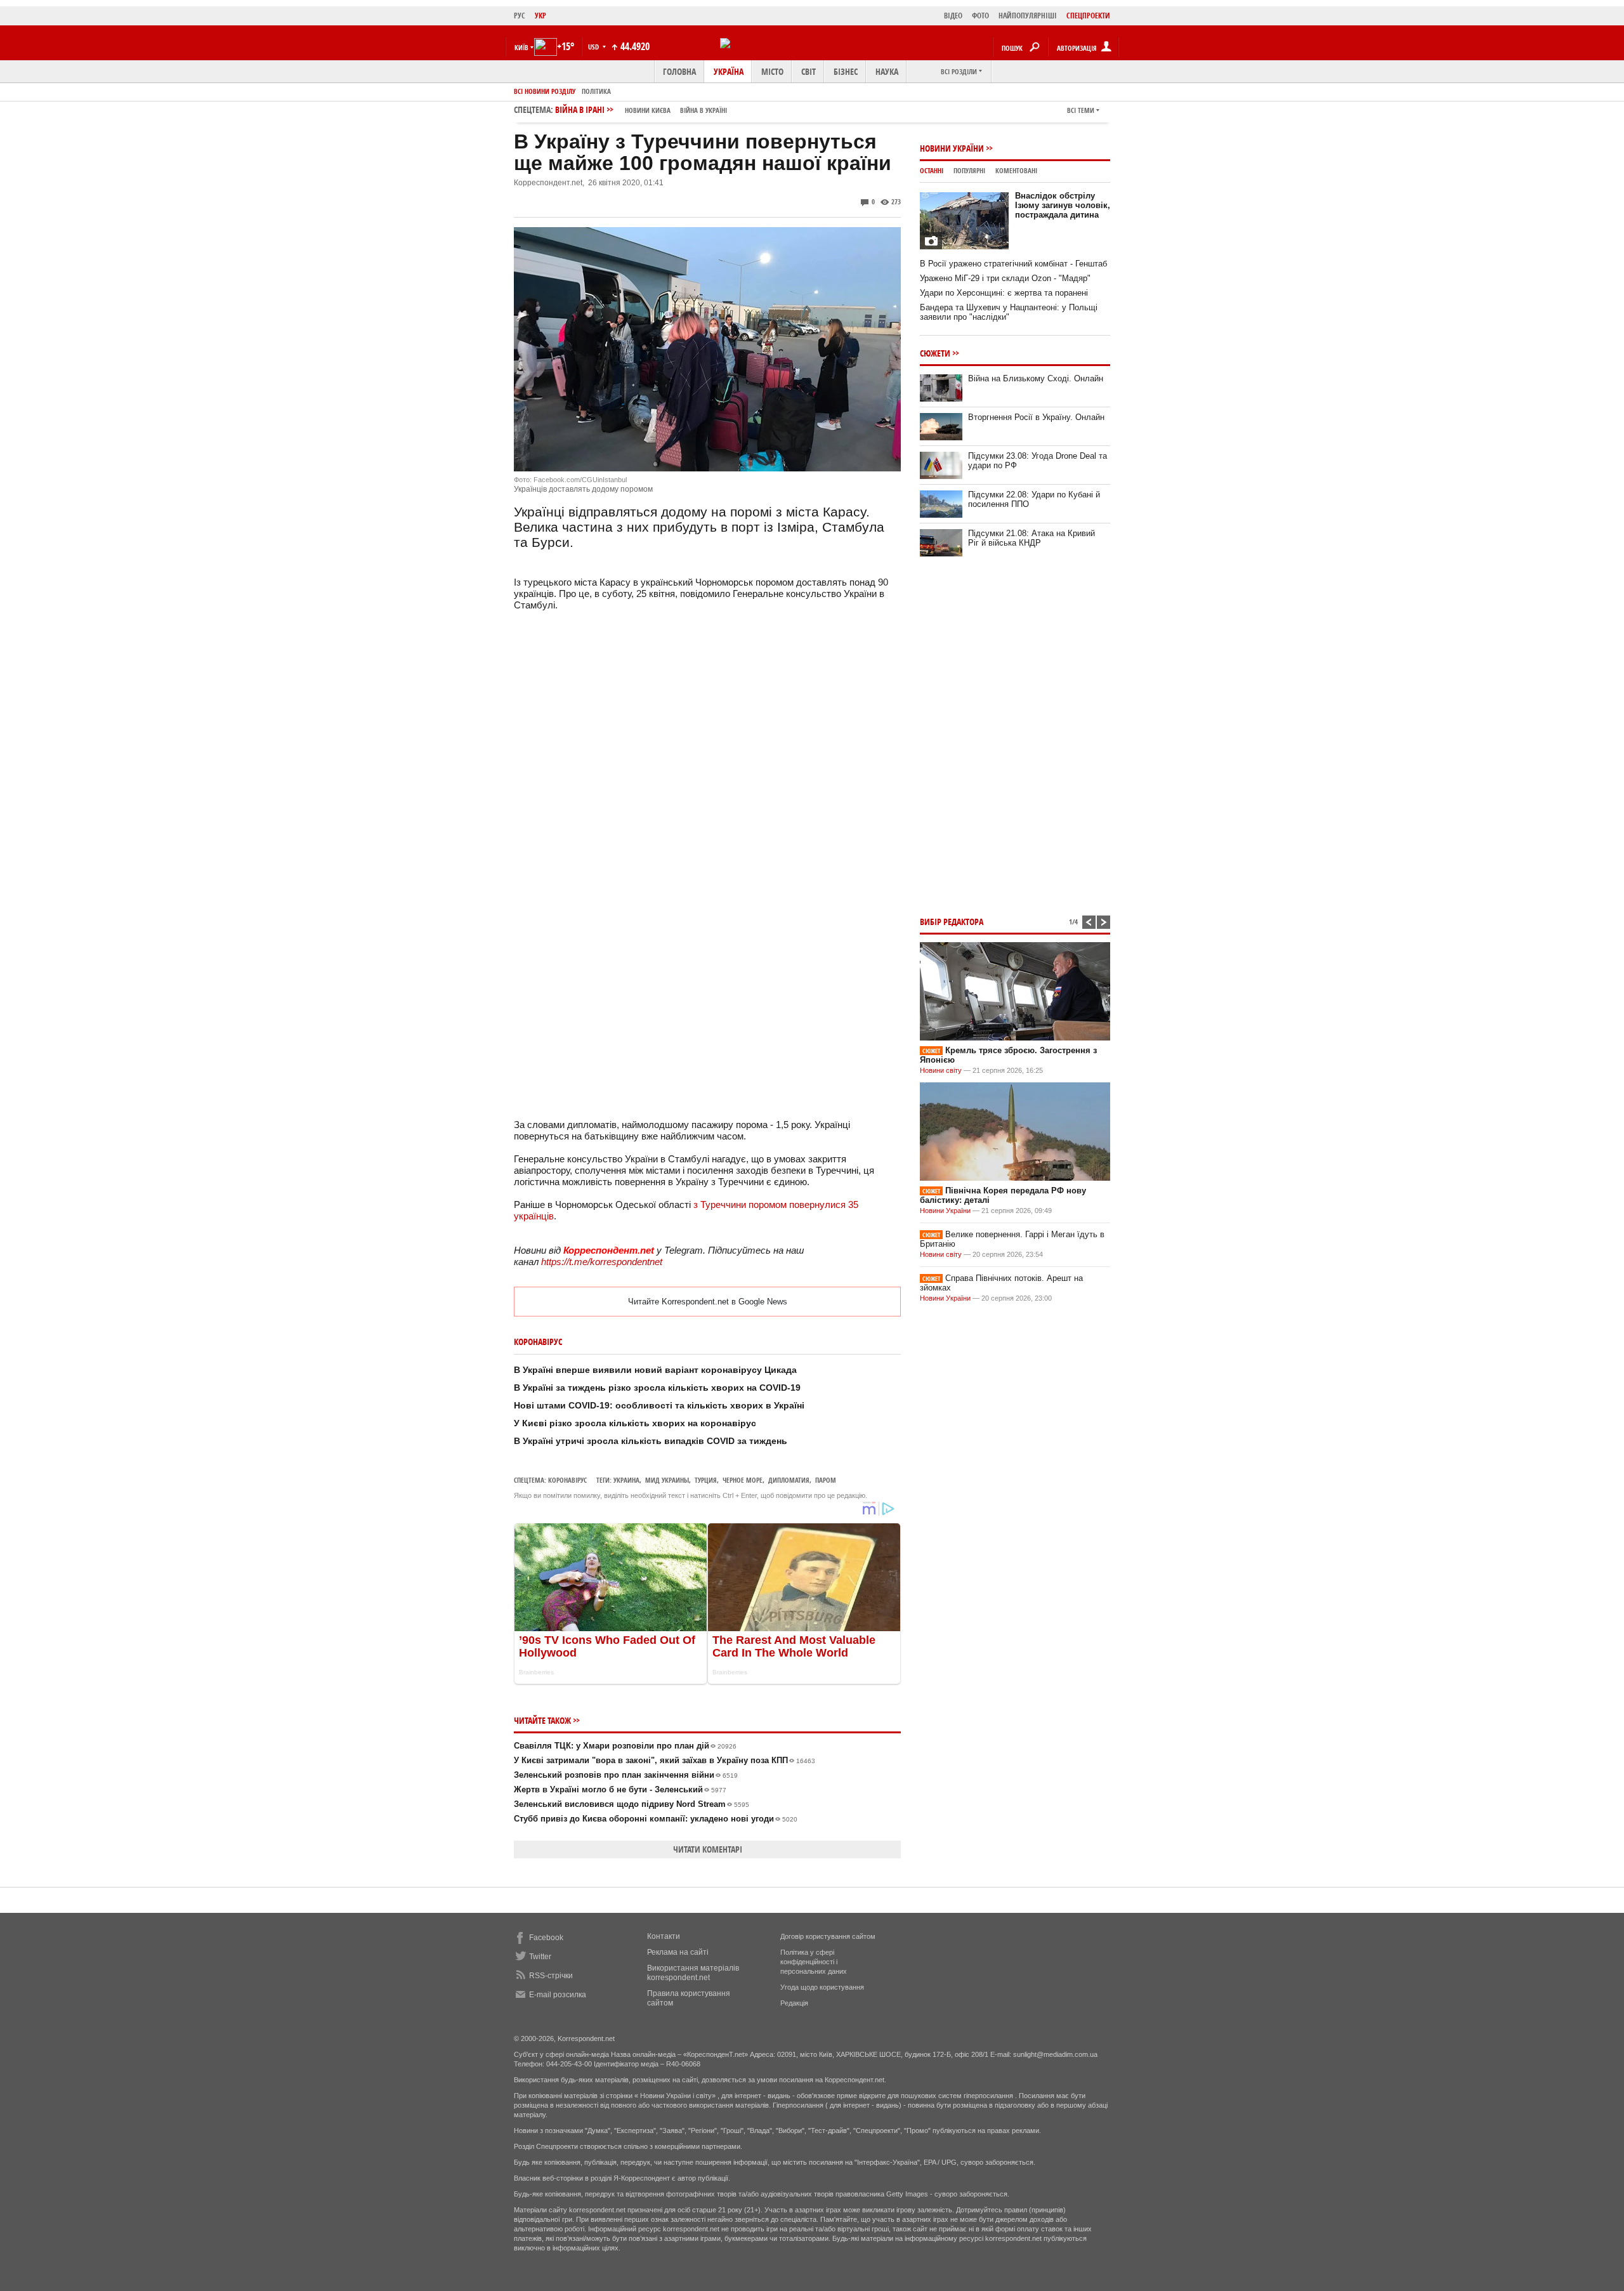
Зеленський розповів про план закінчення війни (626, 1775)
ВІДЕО (953, 16)
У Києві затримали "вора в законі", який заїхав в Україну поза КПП (665, 1760)
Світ (809, 71)
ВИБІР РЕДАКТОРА (952, 922)
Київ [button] (521, 47)
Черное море (743, 1480)
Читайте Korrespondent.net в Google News (708, 1302)
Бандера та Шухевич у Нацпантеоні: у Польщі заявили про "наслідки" (1009, 312)
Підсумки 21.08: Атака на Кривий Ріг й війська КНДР (1031, 538)
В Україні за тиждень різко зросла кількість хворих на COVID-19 (657, 1388)
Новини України (952, 148)
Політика (596, 91)
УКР (540, 16)
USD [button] (594, 47)
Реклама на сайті (678, 1952)
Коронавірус (567, 1480)
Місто (772, 71)
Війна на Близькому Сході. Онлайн (1036, 378)
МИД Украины (667, 1480)
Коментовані (1016, 170)
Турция (706, 1480)
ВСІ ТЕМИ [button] (1081, 110)
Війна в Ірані (641, 109)
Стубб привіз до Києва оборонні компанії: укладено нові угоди (656, 1819)
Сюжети (935, 353)
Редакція (794, 2003)
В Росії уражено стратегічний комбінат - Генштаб (1013, 264)
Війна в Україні (704, 110)
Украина (626, 1480)
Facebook (546, 1938)
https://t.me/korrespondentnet (602, 1262)
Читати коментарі (708, 1849)
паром (826, 1480)
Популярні (969, 170)
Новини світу (941, 1070)
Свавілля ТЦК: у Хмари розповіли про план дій (625, 1746)
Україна (729, 71)
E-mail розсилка (558, 1995)
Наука (887, 71)
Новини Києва (648, 110)
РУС (520, 16)
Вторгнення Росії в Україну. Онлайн (1036, 417)
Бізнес (846, 71)
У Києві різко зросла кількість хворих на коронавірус (635, 1423)
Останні (932, 170)
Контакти (664, 1936)
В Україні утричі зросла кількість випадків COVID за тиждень (651, 1441)
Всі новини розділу (545, 91)
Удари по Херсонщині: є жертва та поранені (1004, 293)
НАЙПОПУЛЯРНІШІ (1028, 16)
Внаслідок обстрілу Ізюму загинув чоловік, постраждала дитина (1063, 205)
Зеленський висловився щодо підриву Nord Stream (632, 1804)
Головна (679, 71)
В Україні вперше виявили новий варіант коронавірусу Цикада (655, 1370)
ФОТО (980, 16)
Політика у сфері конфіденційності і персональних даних (814, 1962)
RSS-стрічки (551, 1976)
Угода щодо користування (822, 1987)
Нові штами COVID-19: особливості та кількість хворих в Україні (659, 1405)
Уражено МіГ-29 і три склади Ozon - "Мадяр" (1005, 278)
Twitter (540, 1957)
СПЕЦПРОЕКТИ (1088, 16)
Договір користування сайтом (828, 1936)
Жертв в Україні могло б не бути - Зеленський (620, 1789)
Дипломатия (789, 1480)
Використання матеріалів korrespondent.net (693, 1973)
